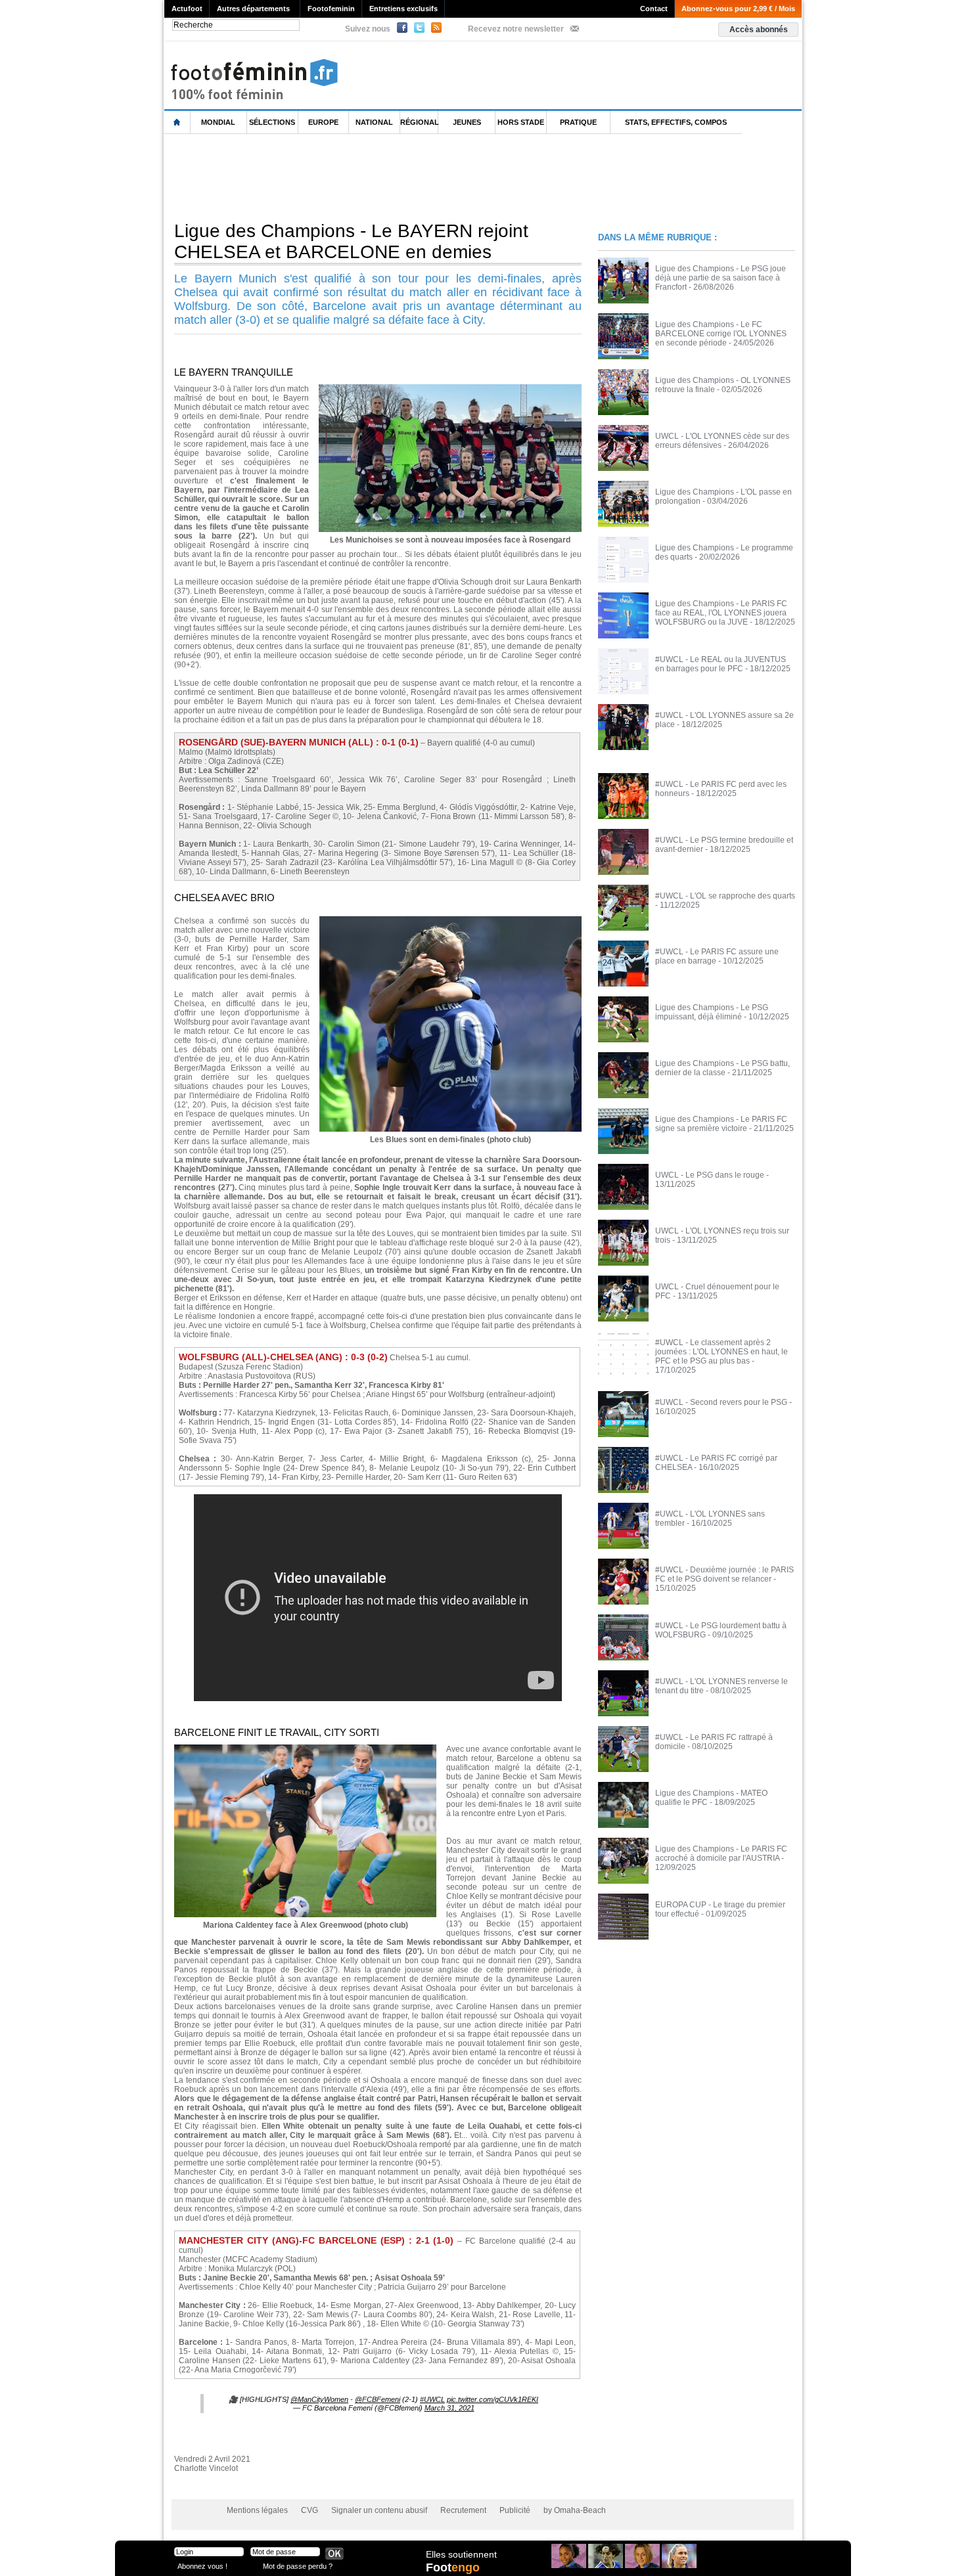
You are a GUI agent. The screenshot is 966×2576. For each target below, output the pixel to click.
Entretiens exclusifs (403, 9)
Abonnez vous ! (202, 2566)
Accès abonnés (759, 30)
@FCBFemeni (378, 2399)
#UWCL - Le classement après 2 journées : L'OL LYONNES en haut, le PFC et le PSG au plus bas (722, 1352)
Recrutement (463, 2510)
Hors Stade (521, 122)
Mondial (218, 122)
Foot (453, 2567)
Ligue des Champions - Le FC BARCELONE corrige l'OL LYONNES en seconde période (721, 334)
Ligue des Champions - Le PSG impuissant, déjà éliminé (712, 1012)
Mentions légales (257, 2510)
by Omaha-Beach (575, 2510)
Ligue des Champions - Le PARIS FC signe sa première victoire (721, 1124)
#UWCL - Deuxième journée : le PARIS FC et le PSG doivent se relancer (724, 1574)
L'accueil (177, 122)
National (374, 122)
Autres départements (253, 9)
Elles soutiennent (461, 2554)
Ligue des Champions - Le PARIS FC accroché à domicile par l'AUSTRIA (721, 1854)
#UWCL (432, 2399)
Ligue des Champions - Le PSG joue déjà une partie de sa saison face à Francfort (721, 278)
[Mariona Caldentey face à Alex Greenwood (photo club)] (305, 1748)
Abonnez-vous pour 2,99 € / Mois (738, 9)
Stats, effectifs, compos (676, 122)
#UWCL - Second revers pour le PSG (721, 1402)
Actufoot (187, 9)
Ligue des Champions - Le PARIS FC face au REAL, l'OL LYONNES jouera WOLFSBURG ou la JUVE (721, 613)
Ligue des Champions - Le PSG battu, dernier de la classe (723, 1068)
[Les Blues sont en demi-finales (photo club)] (450, 920)
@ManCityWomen (319, 2399)
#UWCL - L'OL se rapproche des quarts (725, 896)
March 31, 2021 (449, 2408)
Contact (654, 9)
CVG (310, 2510)
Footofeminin (331, 9)
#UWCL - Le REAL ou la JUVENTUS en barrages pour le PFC (721, 664)
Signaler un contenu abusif (379, 2510)
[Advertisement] (403, 177)
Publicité (515, 2510)
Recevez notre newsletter (516, 29)
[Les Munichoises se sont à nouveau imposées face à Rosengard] (450, 388)
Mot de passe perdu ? (298, 2566)
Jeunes (467, 122)
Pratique (578, 122)
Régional (419, 122)
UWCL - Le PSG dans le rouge (710, 1175)
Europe (323, 122)
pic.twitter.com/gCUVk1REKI (493, 2399)
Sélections (272, 122)
